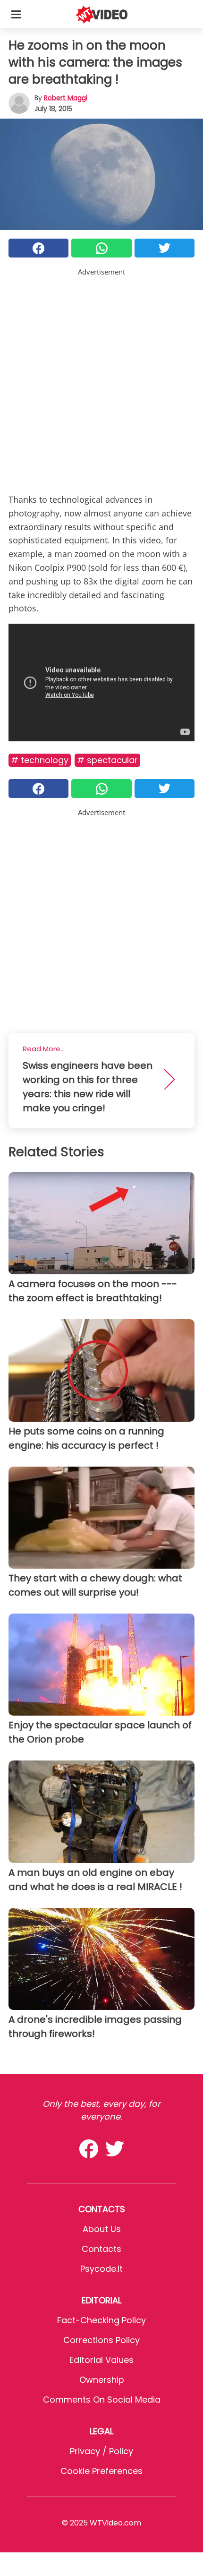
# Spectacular (107, 760)
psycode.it (101, 2269)
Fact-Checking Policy (101, 2320)
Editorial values (101, 2360)
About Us (102, 2229)
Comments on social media (102, 2400)
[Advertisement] (101, 379)
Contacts (101, 2249)
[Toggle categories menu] (16, 14)
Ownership (102, 2380)
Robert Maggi (66, 98)
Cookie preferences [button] (101, 2471)
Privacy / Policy (101, 2451)
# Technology (40, 760)
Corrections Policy (101, 2340)
